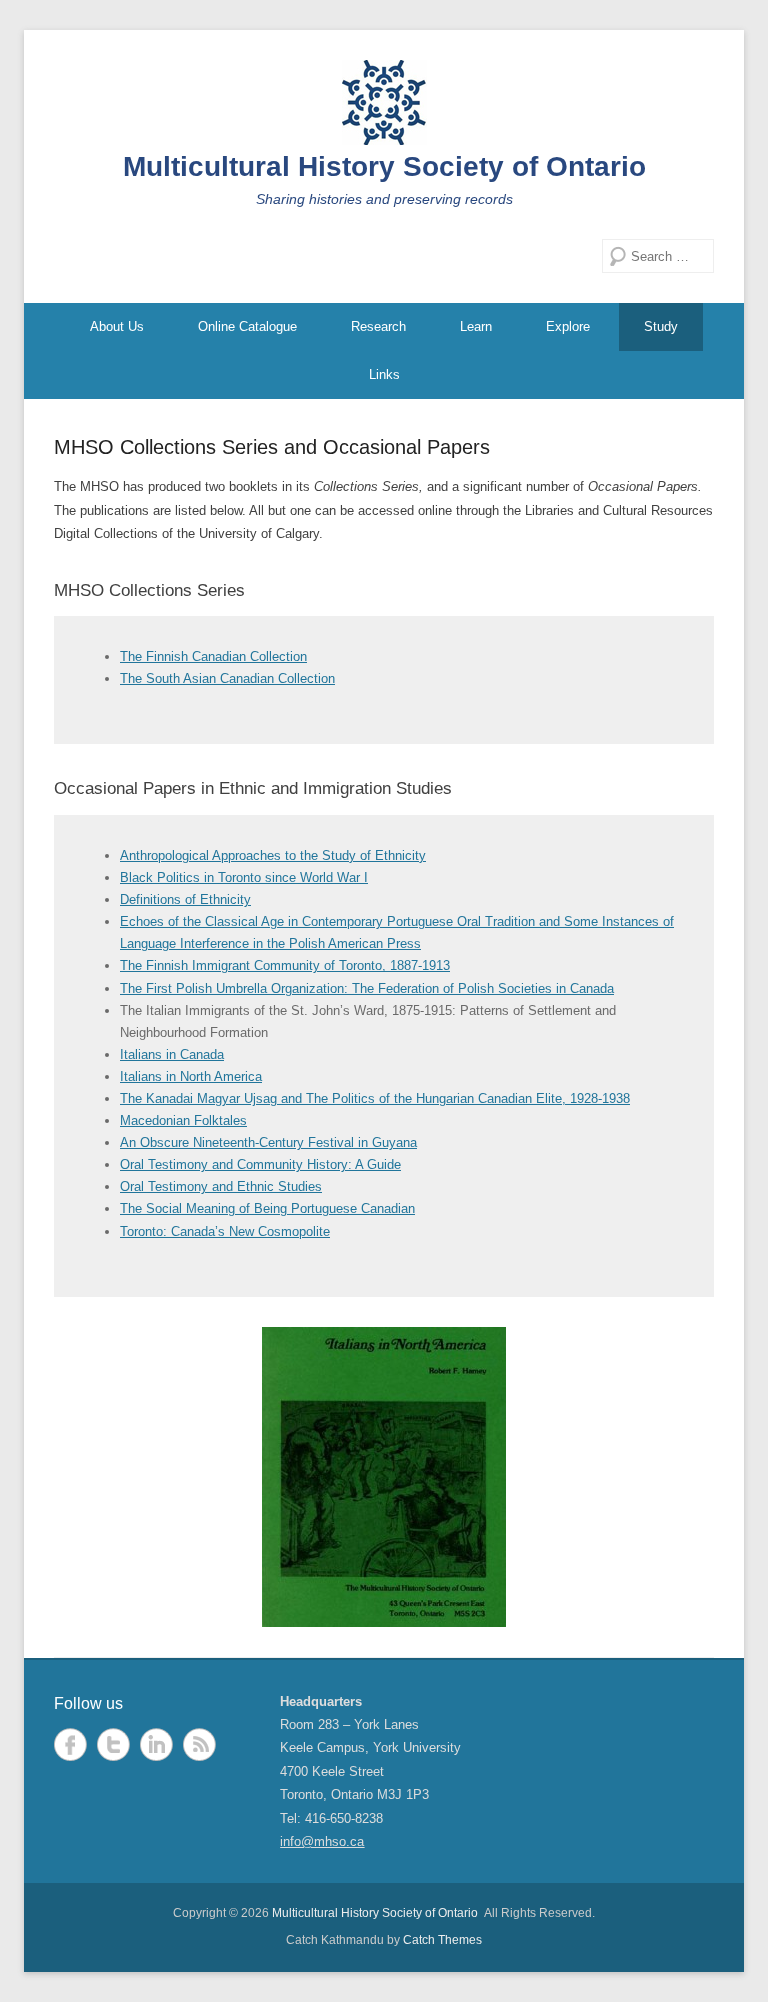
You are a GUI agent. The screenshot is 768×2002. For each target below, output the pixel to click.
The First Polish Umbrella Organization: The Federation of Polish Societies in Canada (367, 988)
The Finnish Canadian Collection (213, 656)
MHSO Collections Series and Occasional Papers (272, 447)
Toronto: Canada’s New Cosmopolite (225, 1231)
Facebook (70, 1744)
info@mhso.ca (322, 1841)
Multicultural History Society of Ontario (384, 166)
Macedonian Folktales (183, 1120)
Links (384, 374)
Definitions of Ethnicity (185, 899)
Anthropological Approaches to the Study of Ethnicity (273, 855)
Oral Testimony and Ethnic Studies (221, 1186)
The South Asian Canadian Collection (227, 678)
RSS (199, 1744)
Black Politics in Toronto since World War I (244, 877)
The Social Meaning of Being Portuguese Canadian (267, 1208)
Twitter (113, 1744)
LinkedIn (156, 1744)
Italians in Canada (172, 1054)
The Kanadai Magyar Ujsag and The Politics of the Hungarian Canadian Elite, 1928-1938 (375, 1098)
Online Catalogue (247, 326)
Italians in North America (191, 1076)
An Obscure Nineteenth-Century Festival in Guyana (268, 1142)
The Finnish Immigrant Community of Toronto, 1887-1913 (285, 965)
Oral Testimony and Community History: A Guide (260, 1164)
